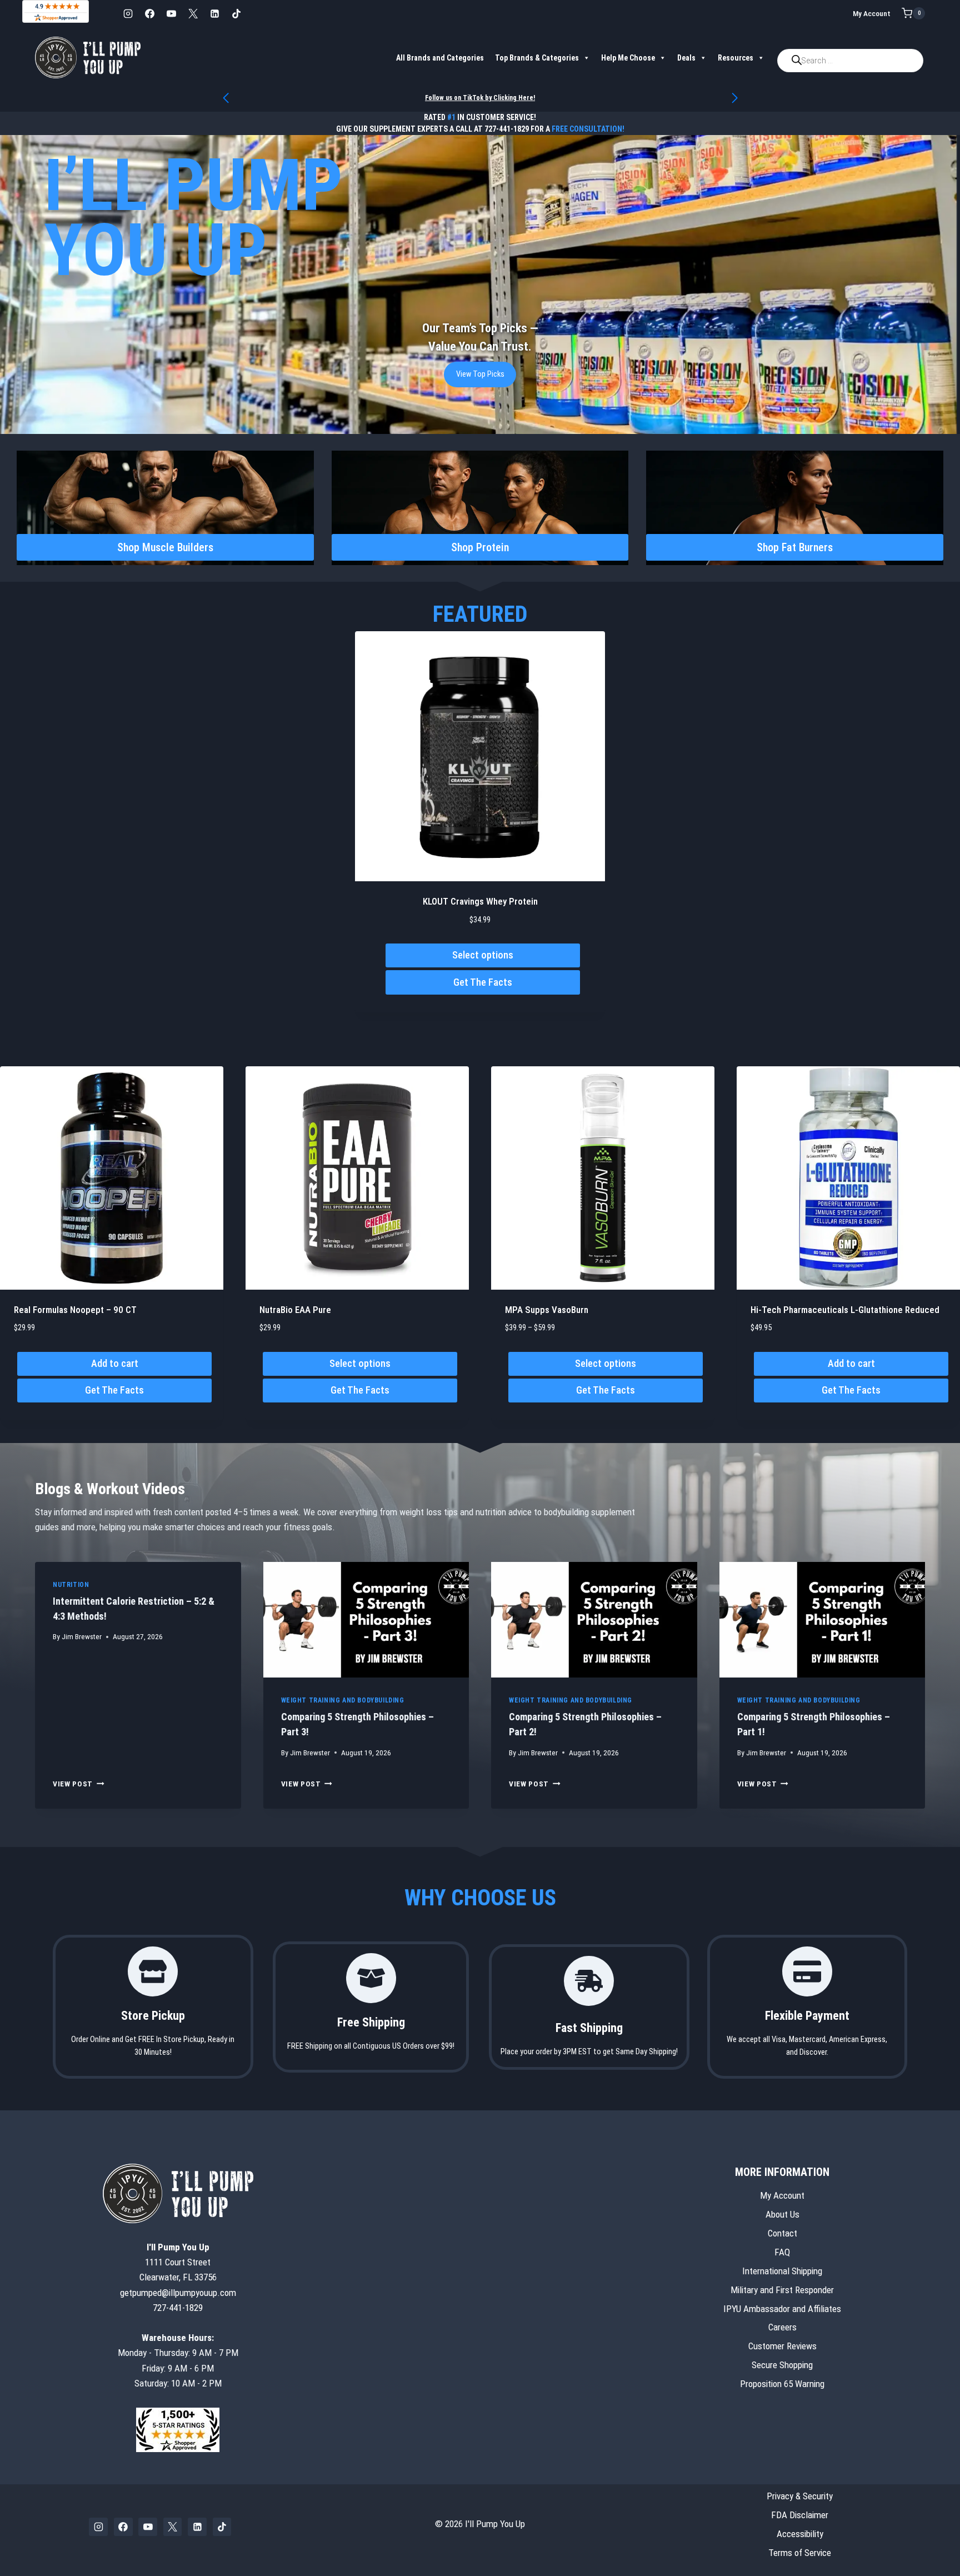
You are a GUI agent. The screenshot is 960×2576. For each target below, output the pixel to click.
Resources (736, 58)
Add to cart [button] (115, 1363)
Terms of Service (800, 2553)
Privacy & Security (800, 2496)
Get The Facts (483, 982)
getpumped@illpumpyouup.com (178, 2293)
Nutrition (71, 1585)
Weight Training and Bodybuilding (343, 1700)
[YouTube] (171, 13)
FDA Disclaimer (800, 2515)
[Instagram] (128, 13)
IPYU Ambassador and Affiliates (782, 2309)
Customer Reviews (782, 2347)
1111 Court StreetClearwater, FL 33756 (178, 2262)
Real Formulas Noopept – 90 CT (75, 1310)
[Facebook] (149, 13)
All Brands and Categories (440, 58)
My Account (872, 13)
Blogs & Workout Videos (110, 1489)
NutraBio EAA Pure (295, 1310)
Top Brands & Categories (537, 58)
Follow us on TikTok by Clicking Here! (480, 98)
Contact (782, 2233)
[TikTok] (236, 13)
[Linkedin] (214, 13)
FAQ (782, 2252)
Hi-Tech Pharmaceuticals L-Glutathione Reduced (845, 1310)
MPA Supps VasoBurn (547, 1310)
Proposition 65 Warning (782, 2384)
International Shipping (782, 2271)
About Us (782, 2214)
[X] (193, 13)
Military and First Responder (782, 2290)
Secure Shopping (782, 2365)
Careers (782, 2328)
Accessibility (800, 2534)
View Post (79, 1784)
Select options (483, 955)
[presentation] (366, 1620)
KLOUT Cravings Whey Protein (480, 901)
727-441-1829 (507, 129)
